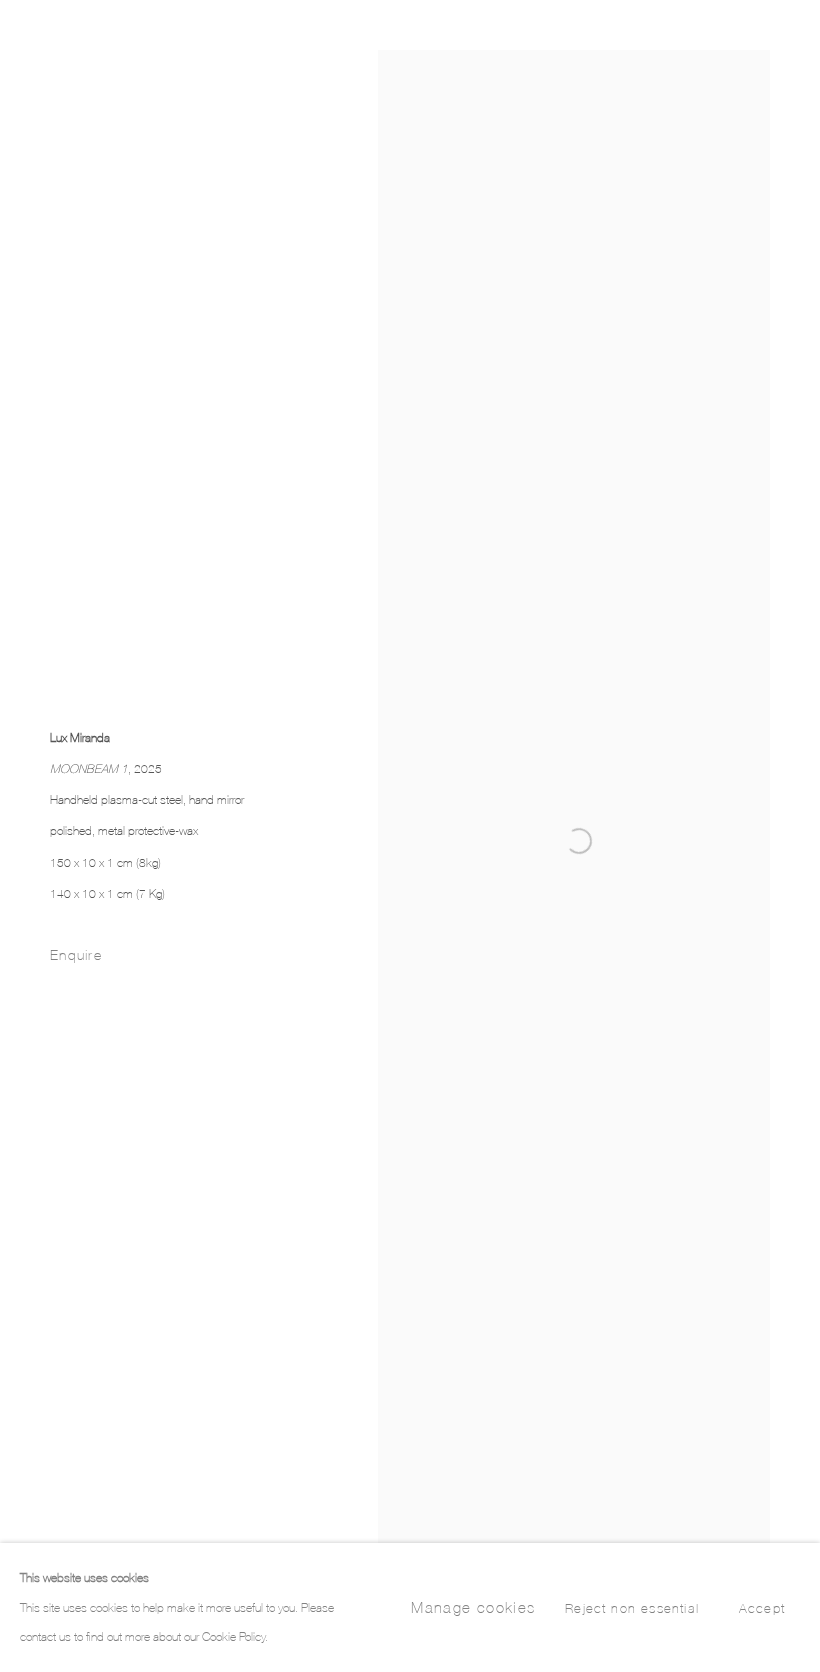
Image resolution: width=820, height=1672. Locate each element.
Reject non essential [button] (632, 1609)
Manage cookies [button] (473, 1607)
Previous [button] (20, 836)
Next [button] (800, 836)
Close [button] (775, 45)
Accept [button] (762, 1609)
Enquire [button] (76, 954)
